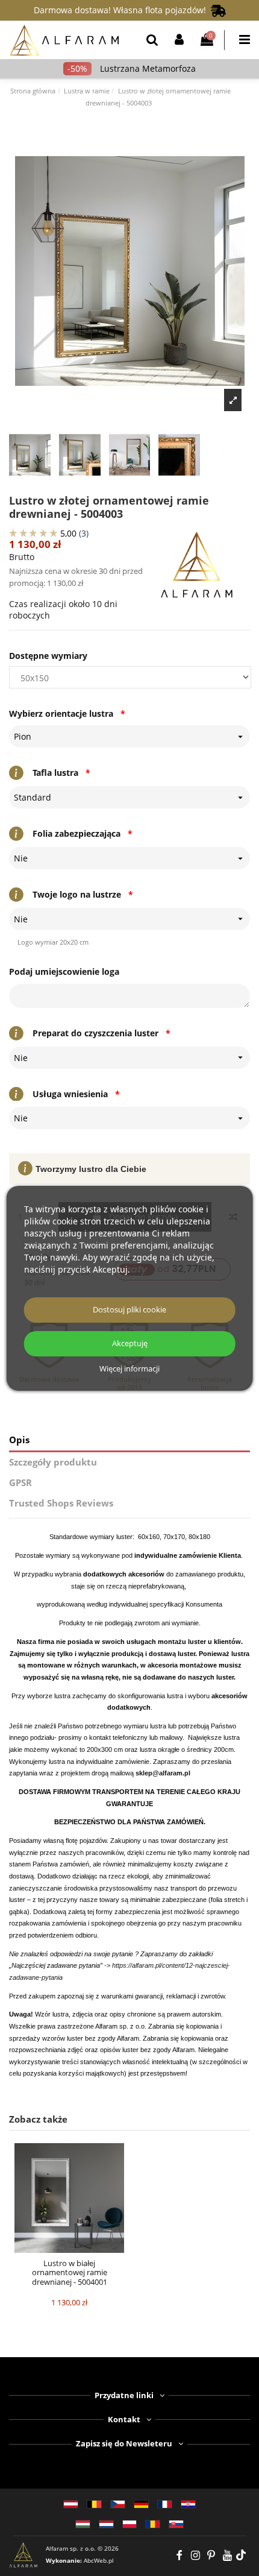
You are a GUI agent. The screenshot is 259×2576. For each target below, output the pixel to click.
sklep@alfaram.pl (163, 1773)
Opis (19, 1440)
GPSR (20, 1483)
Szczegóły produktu (53, 1462)
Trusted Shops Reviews (61, 1503)
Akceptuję (130, 1343)
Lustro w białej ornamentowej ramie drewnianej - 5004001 (70, 2272)
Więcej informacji (129, 1369)
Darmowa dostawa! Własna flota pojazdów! (122, 10)
